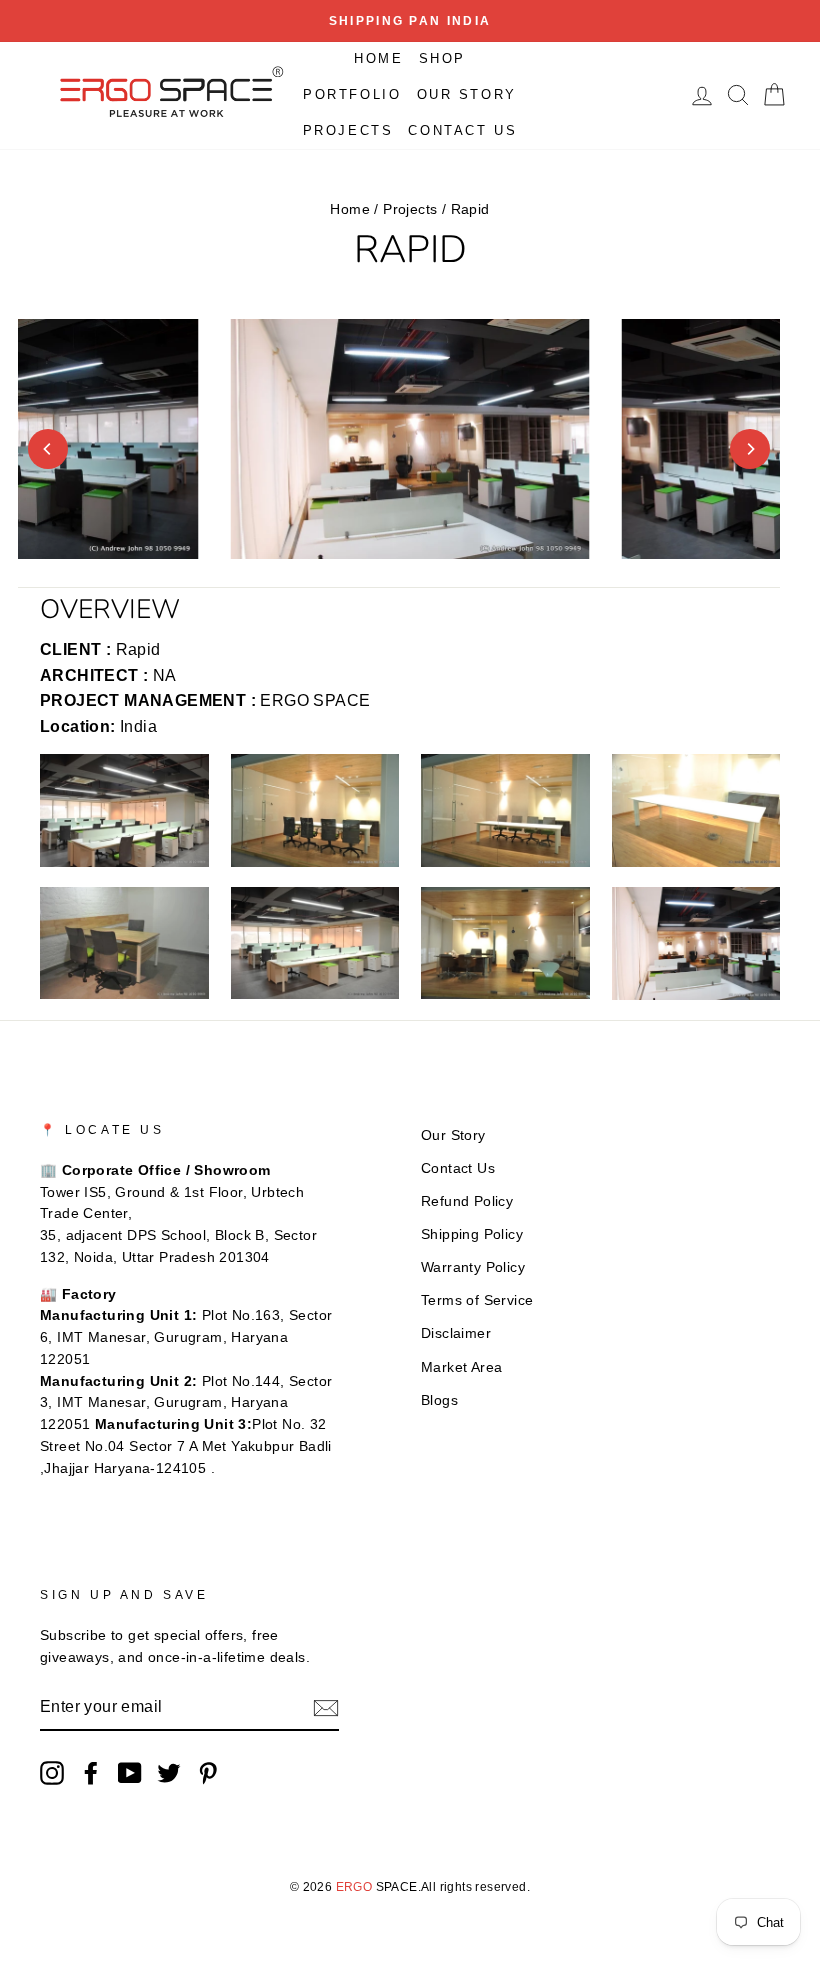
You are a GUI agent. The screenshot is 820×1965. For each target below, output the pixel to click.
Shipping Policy (472, 1234)
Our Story (467, 94)
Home (378, 58)
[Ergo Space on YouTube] (130, 1773)
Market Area (461, 1367)
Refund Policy (467, 1201)
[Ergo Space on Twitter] (169, 1773)
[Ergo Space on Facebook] (91, 1773)
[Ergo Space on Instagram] (52, 1773)
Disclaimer (456, 1333)
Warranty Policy (473, 1267)
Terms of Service (477, 1300)
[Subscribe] (326, 1708)
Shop (442, 58)
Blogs (439, 1400)
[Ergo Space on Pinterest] (208, 1773)
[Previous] (48, 449)
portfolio (352, 94)
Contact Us (462, 130)
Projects (348, 130)
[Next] (750, 449)
